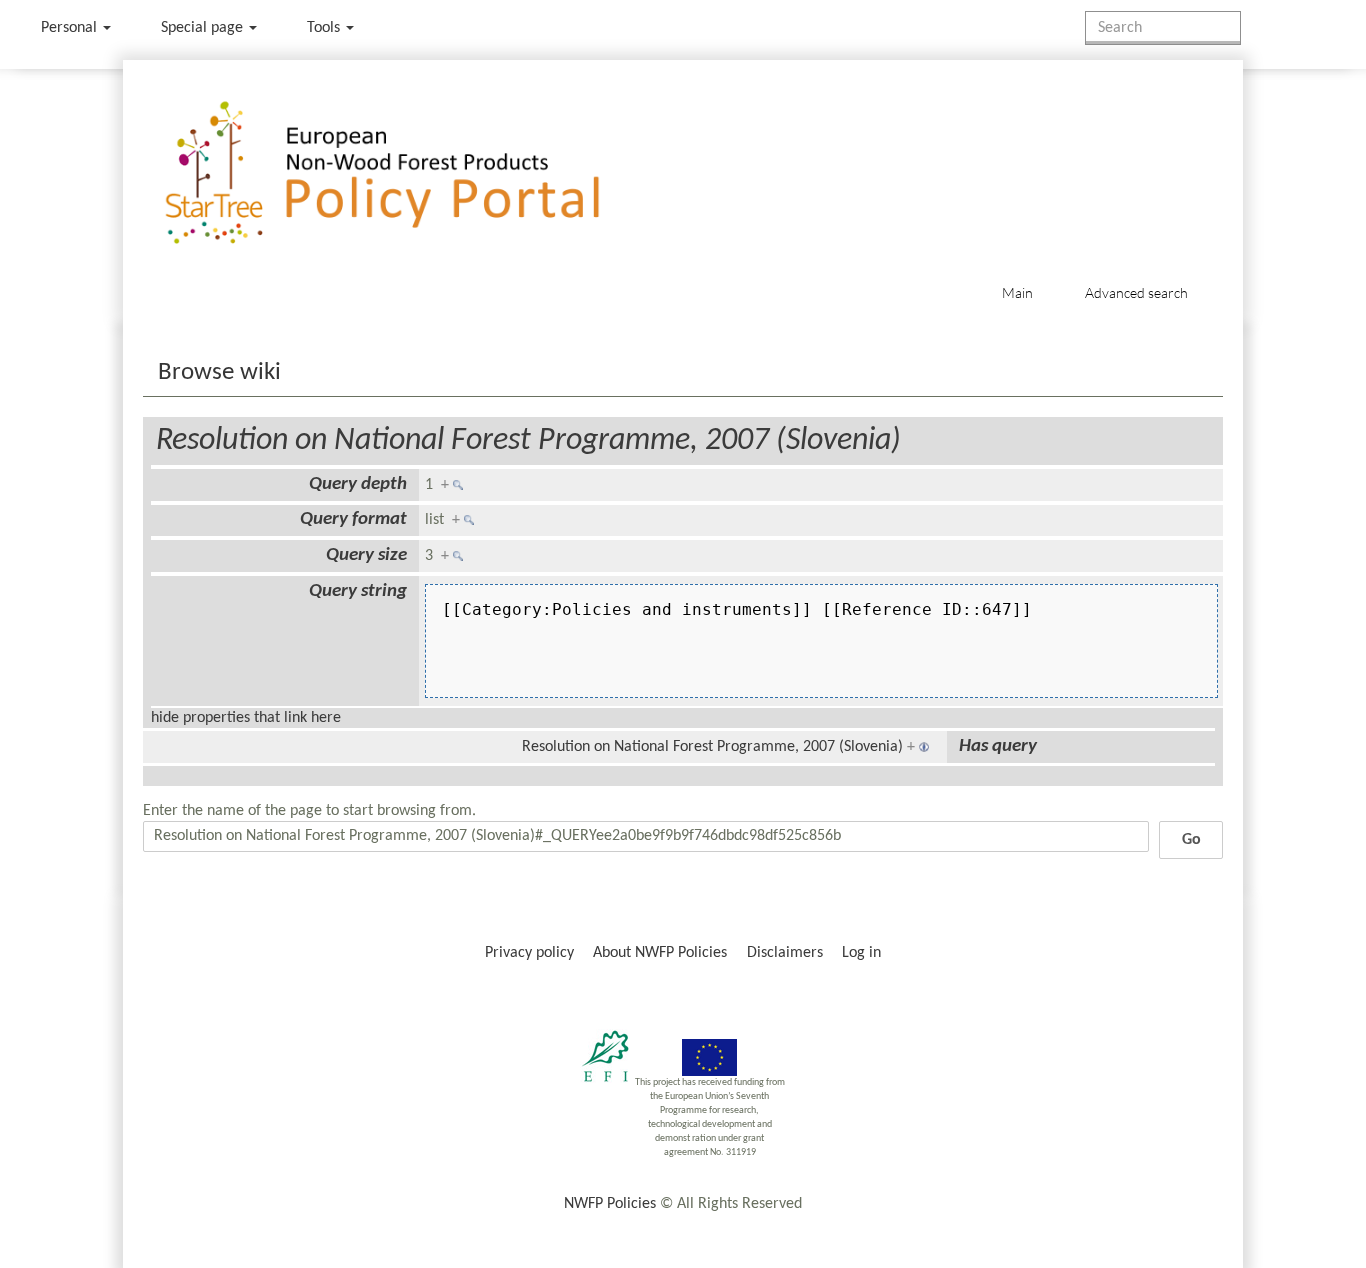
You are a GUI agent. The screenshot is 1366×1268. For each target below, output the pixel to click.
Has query (998, 746)
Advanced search (1136, 292)
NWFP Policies (610, 1204)
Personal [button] (71, 28)
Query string (358, 591)
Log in (861, 953)
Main (1017, 292)
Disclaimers (785, 953)
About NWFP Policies (660, 953)
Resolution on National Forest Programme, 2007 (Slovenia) (528, 441)
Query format (353, 519)
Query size (366, 555)
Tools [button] (325, 28)
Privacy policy (529, 953)
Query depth (358, 484)
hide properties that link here (246, 718)
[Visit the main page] (411, 173)
